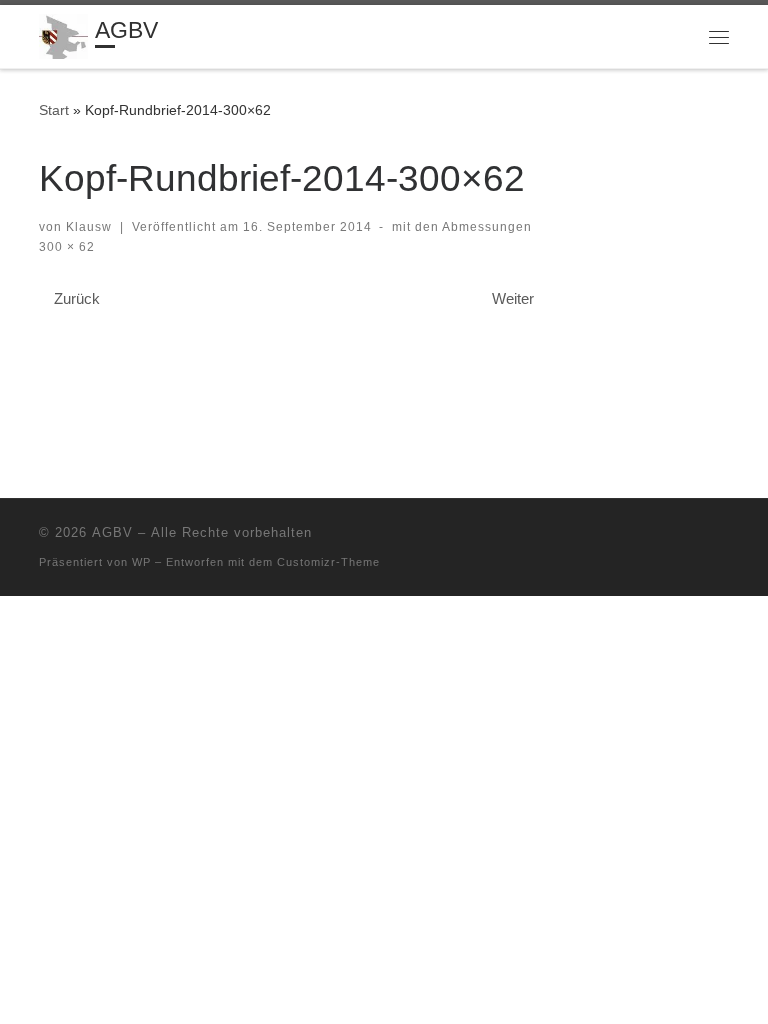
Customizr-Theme (328, 562)
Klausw (89, 227)
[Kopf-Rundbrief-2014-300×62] (294, 356)
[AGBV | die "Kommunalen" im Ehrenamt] (63, 34)
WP (141, 562)
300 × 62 (67, 247)
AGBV (112, 532)
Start (54, 110)
